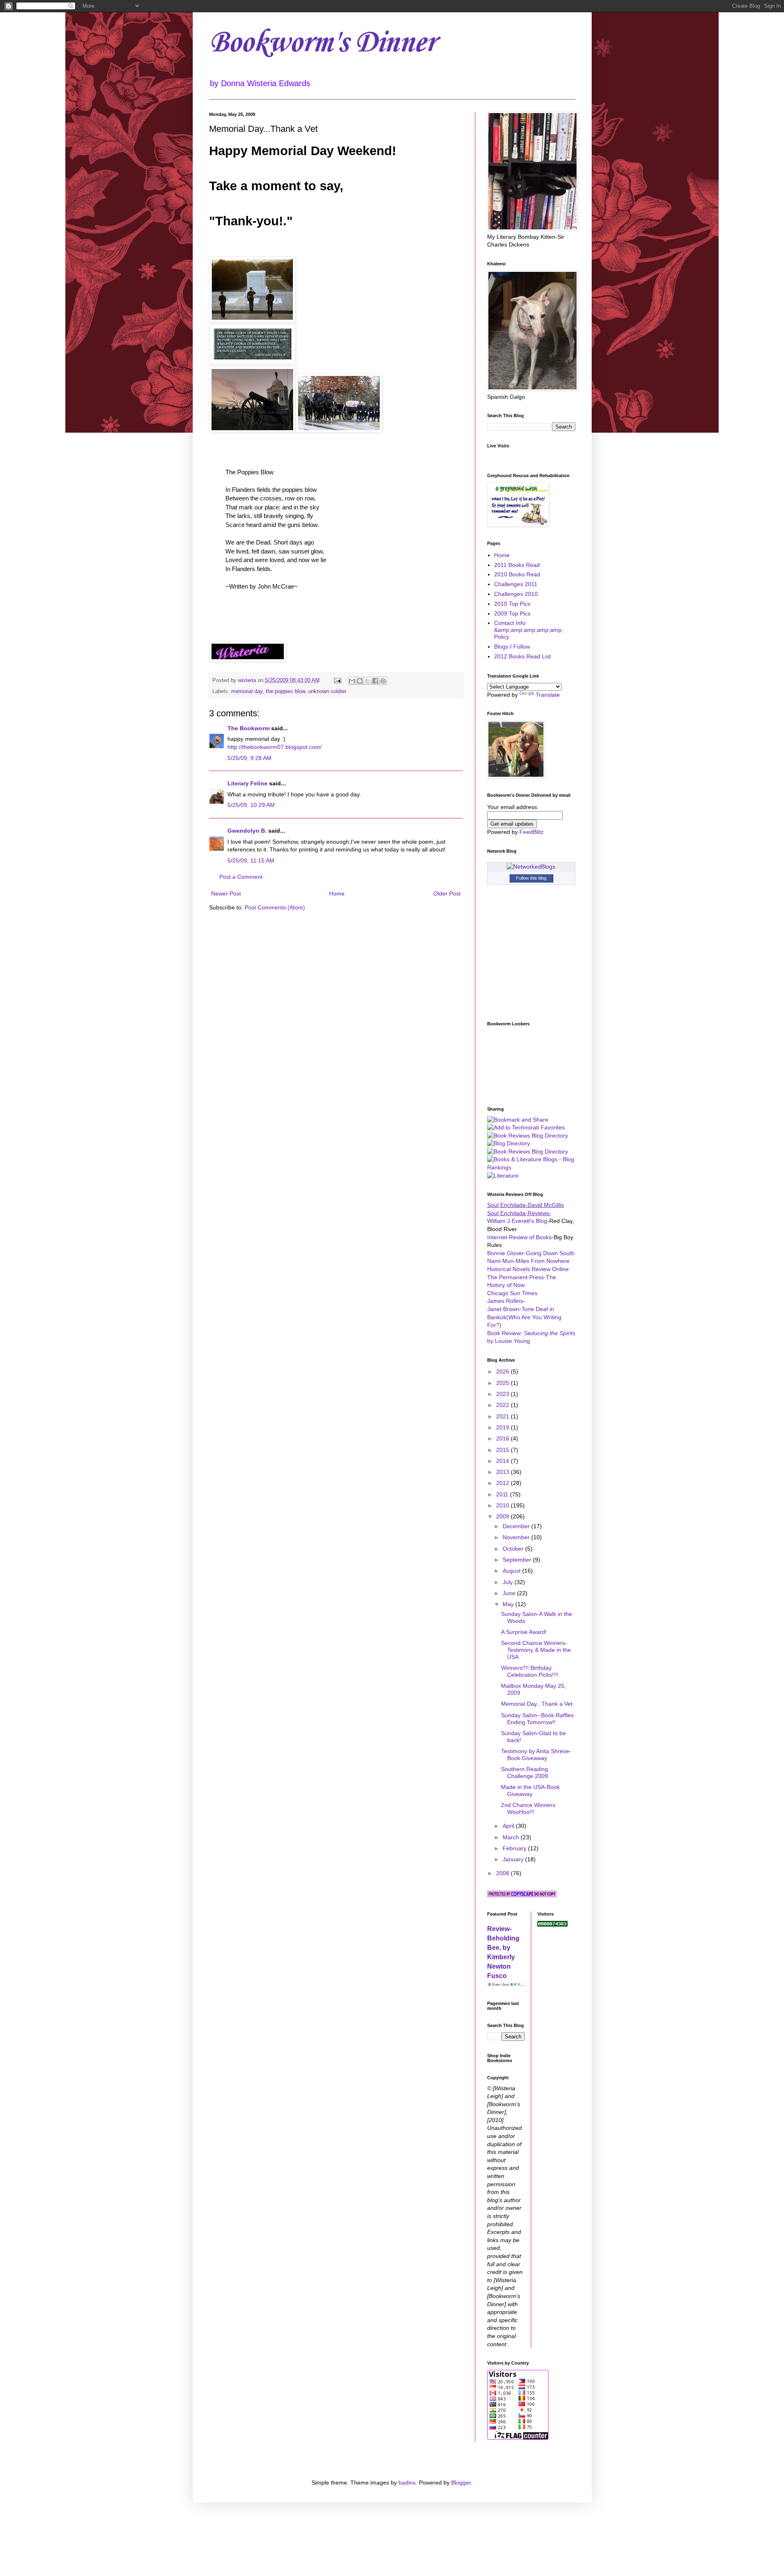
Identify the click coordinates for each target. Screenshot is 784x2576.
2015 (503, 1450)
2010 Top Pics (512, 604)
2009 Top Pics (512, 613)
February (515, 1848)
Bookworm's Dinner (322, 43)
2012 (503, 1483)
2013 (503, 1472)
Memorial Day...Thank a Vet (537, 1704)
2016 (503, 1438)
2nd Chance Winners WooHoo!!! (528, 1808)
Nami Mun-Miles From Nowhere (528, 1261)
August (512, 1571)
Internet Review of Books (519, 1237)
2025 (503, 1383)
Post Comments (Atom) (275, 907)
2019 (503, 1427)
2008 (503, 1873)
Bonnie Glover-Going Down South (531, 1253)
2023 (503, 1394)
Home (337, 893)
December (517, 1526)
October (514, 1549)
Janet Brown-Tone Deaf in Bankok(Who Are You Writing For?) (524, 1317)
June (510, 1593)
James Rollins (505, 1301)
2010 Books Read (517, 574)
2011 (503, 1494)
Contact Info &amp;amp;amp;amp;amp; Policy (529, 630)
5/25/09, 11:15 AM (251, 860)
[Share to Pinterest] (383, 681)
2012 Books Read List (522, 656)
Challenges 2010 (516, 594)
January (514, 1859)
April (509, 1826)
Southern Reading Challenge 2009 (525, 1773)
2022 (503, 1405)
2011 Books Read (517, 565)
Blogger (461, 2483)
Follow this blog (531, 878)
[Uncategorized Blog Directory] (509, 1143)
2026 (503, 1371)
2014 (503, 1461)
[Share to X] (367, 681)
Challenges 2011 (516, 584)
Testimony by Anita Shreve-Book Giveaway (536, 1755)
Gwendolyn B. (247, 831)
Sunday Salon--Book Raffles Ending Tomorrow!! (537, 1719)
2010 (503, 1505)
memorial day (247, 691)
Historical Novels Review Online (528, 1269)
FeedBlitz (531, 832)
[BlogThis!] (360, 681)
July (509, 1582)
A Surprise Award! (524, 1632)
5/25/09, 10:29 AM (251, 805)
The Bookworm (248, 728)
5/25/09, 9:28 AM (249, 758)
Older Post (447, 893)
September (518, 1560)
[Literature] (503, 1176)
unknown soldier (327, 691)
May (509, 1604)
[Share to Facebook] (375, 681)
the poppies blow (285, 691)
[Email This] (352, 681)
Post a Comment (241, 877)
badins (407, 2483)
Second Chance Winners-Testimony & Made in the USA (536, 1650)
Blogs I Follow (512, 647)
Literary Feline (247, 783)
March (512, 1837)
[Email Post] (337, 680)
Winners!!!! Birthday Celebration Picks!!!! (530, 1671)
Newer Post (226, 893)
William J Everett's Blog (517, 1221)
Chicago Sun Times (512, 1293)
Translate (548, 695)
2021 (503, 1416)
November (517, 1537)
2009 (503, 1516)
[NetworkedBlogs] (531, 867)
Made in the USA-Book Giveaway (530, 1790)
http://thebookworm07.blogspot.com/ (275, 747)
